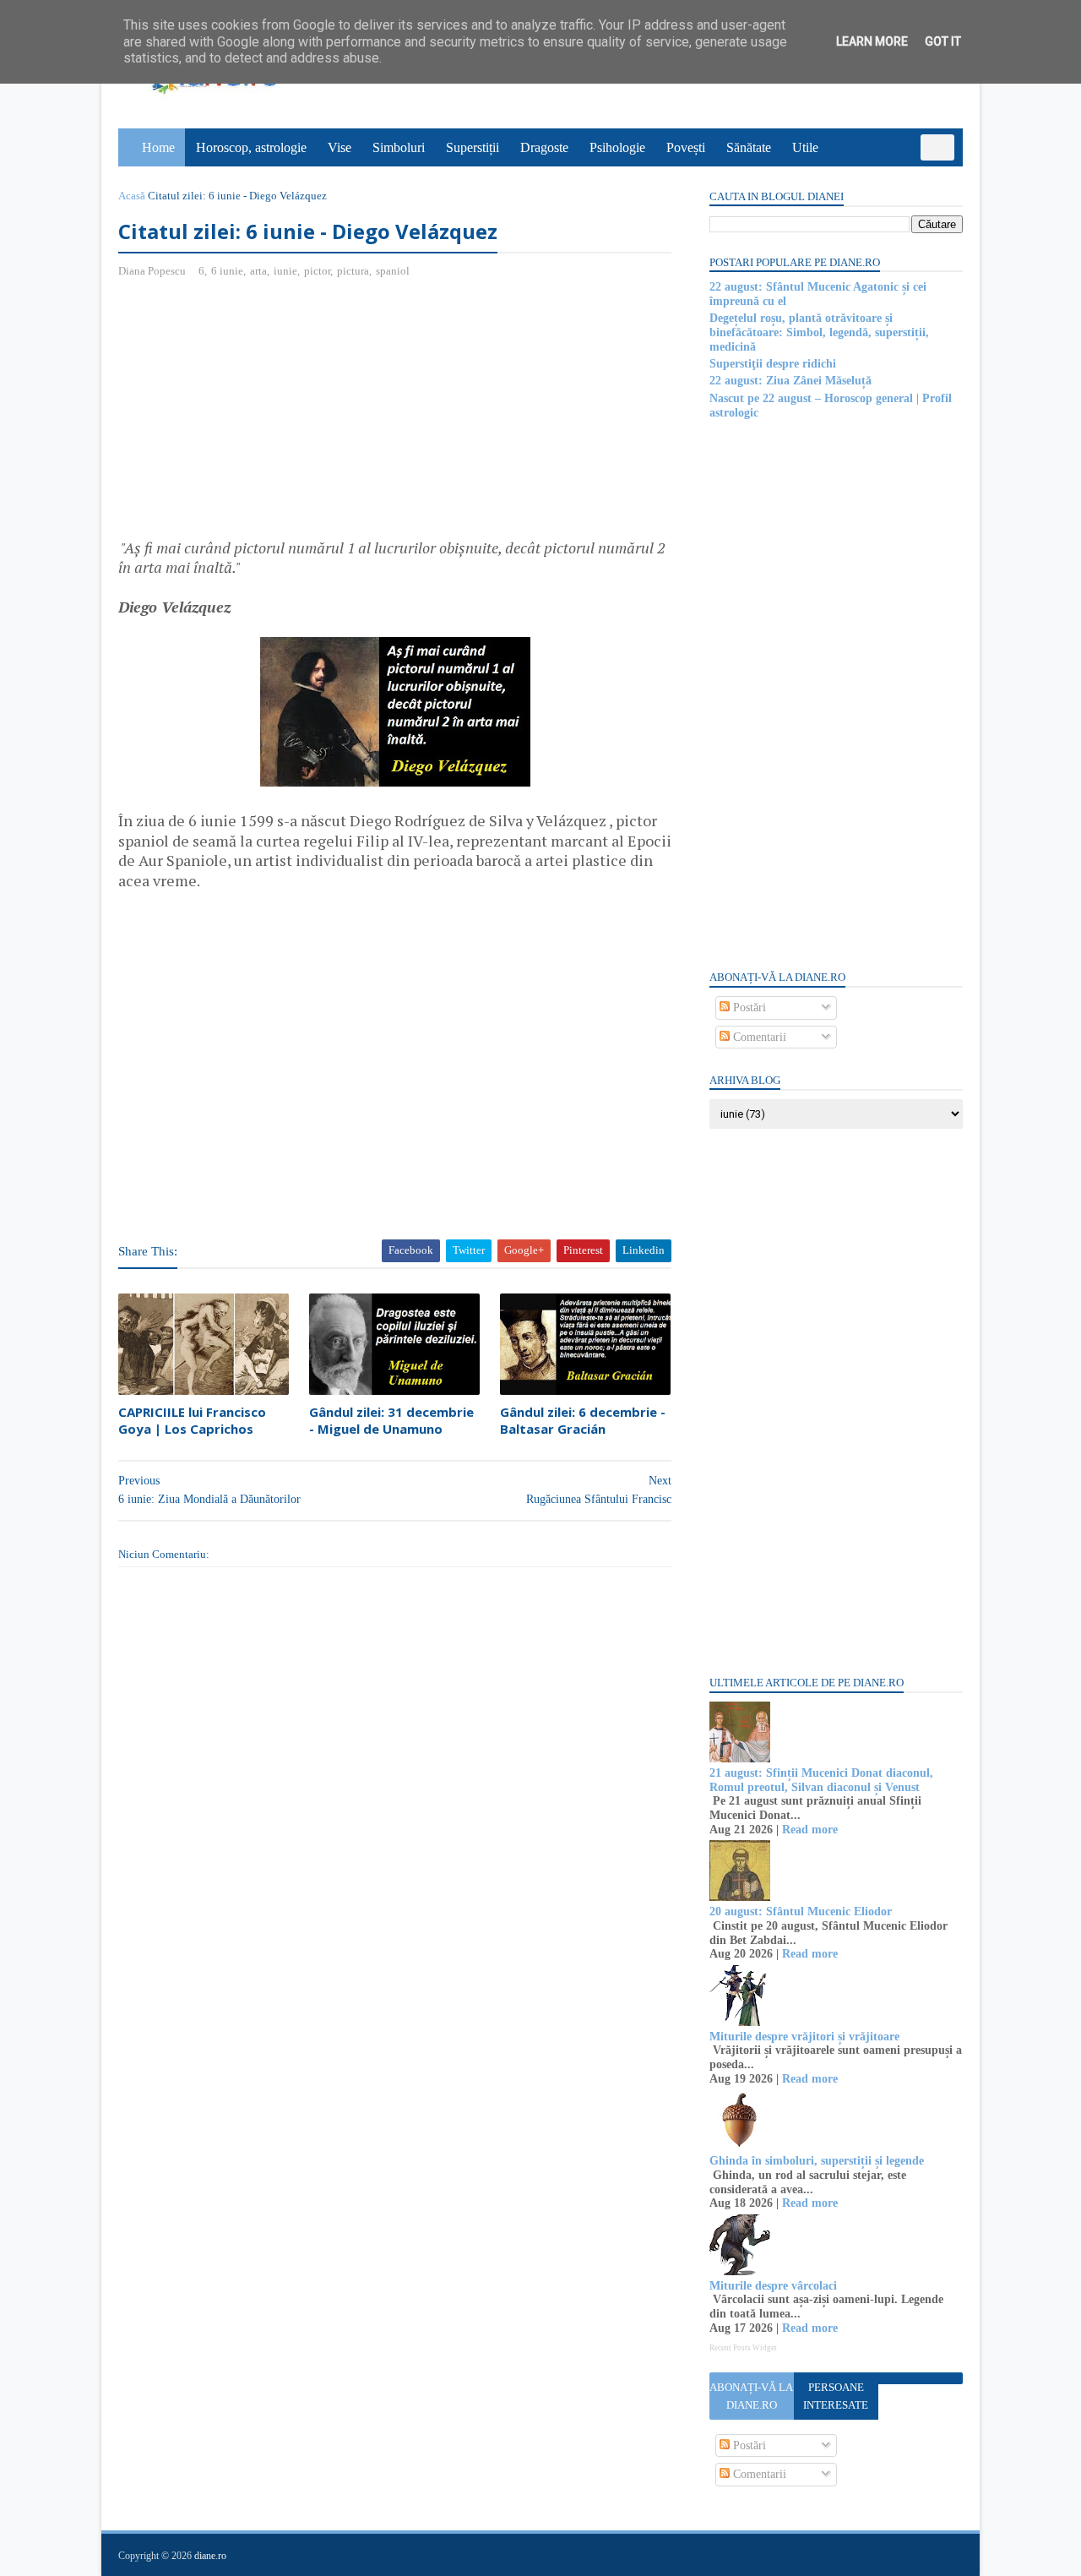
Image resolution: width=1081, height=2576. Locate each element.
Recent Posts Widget (743, 2348)
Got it (943, 41)
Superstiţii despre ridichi (773, 364)
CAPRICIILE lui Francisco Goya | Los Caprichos (192, 1420)
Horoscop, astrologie (251, 147)
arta (258, 271)
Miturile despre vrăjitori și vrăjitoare (804, 2037)
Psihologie (617, 147)
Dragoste (544, 147)
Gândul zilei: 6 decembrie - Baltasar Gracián (583, 1420)
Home (158, 147)
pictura (353, 271)
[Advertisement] (260, 415)
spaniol (393, 271)
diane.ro (210, 2556)
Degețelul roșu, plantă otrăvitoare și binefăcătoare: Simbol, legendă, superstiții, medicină (819, 332)
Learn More (872, 41)
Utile (805, 147)
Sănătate (749, 147)
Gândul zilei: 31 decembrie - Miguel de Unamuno (391, 1420)
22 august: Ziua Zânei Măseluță (790, 381)
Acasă (132, 196)
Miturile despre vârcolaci (773, 2286)
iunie (285, 271)
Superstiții (473, 147)
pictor (317, 271)
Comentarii (758, 1037)
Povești (686, 147)
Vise (340, 147)
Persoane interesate (836, 2396)
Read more (810, 1830)
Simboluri (399, 147)
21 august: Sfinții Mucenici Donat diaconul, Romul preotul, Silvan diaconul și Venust (821, 1780)
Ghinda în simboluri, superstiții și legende (817, 2161)
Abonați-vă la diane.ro (751, 2396)
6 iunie (227, 271)
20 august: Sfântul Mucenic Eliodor (801, 1912)
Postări (748, 1008)
